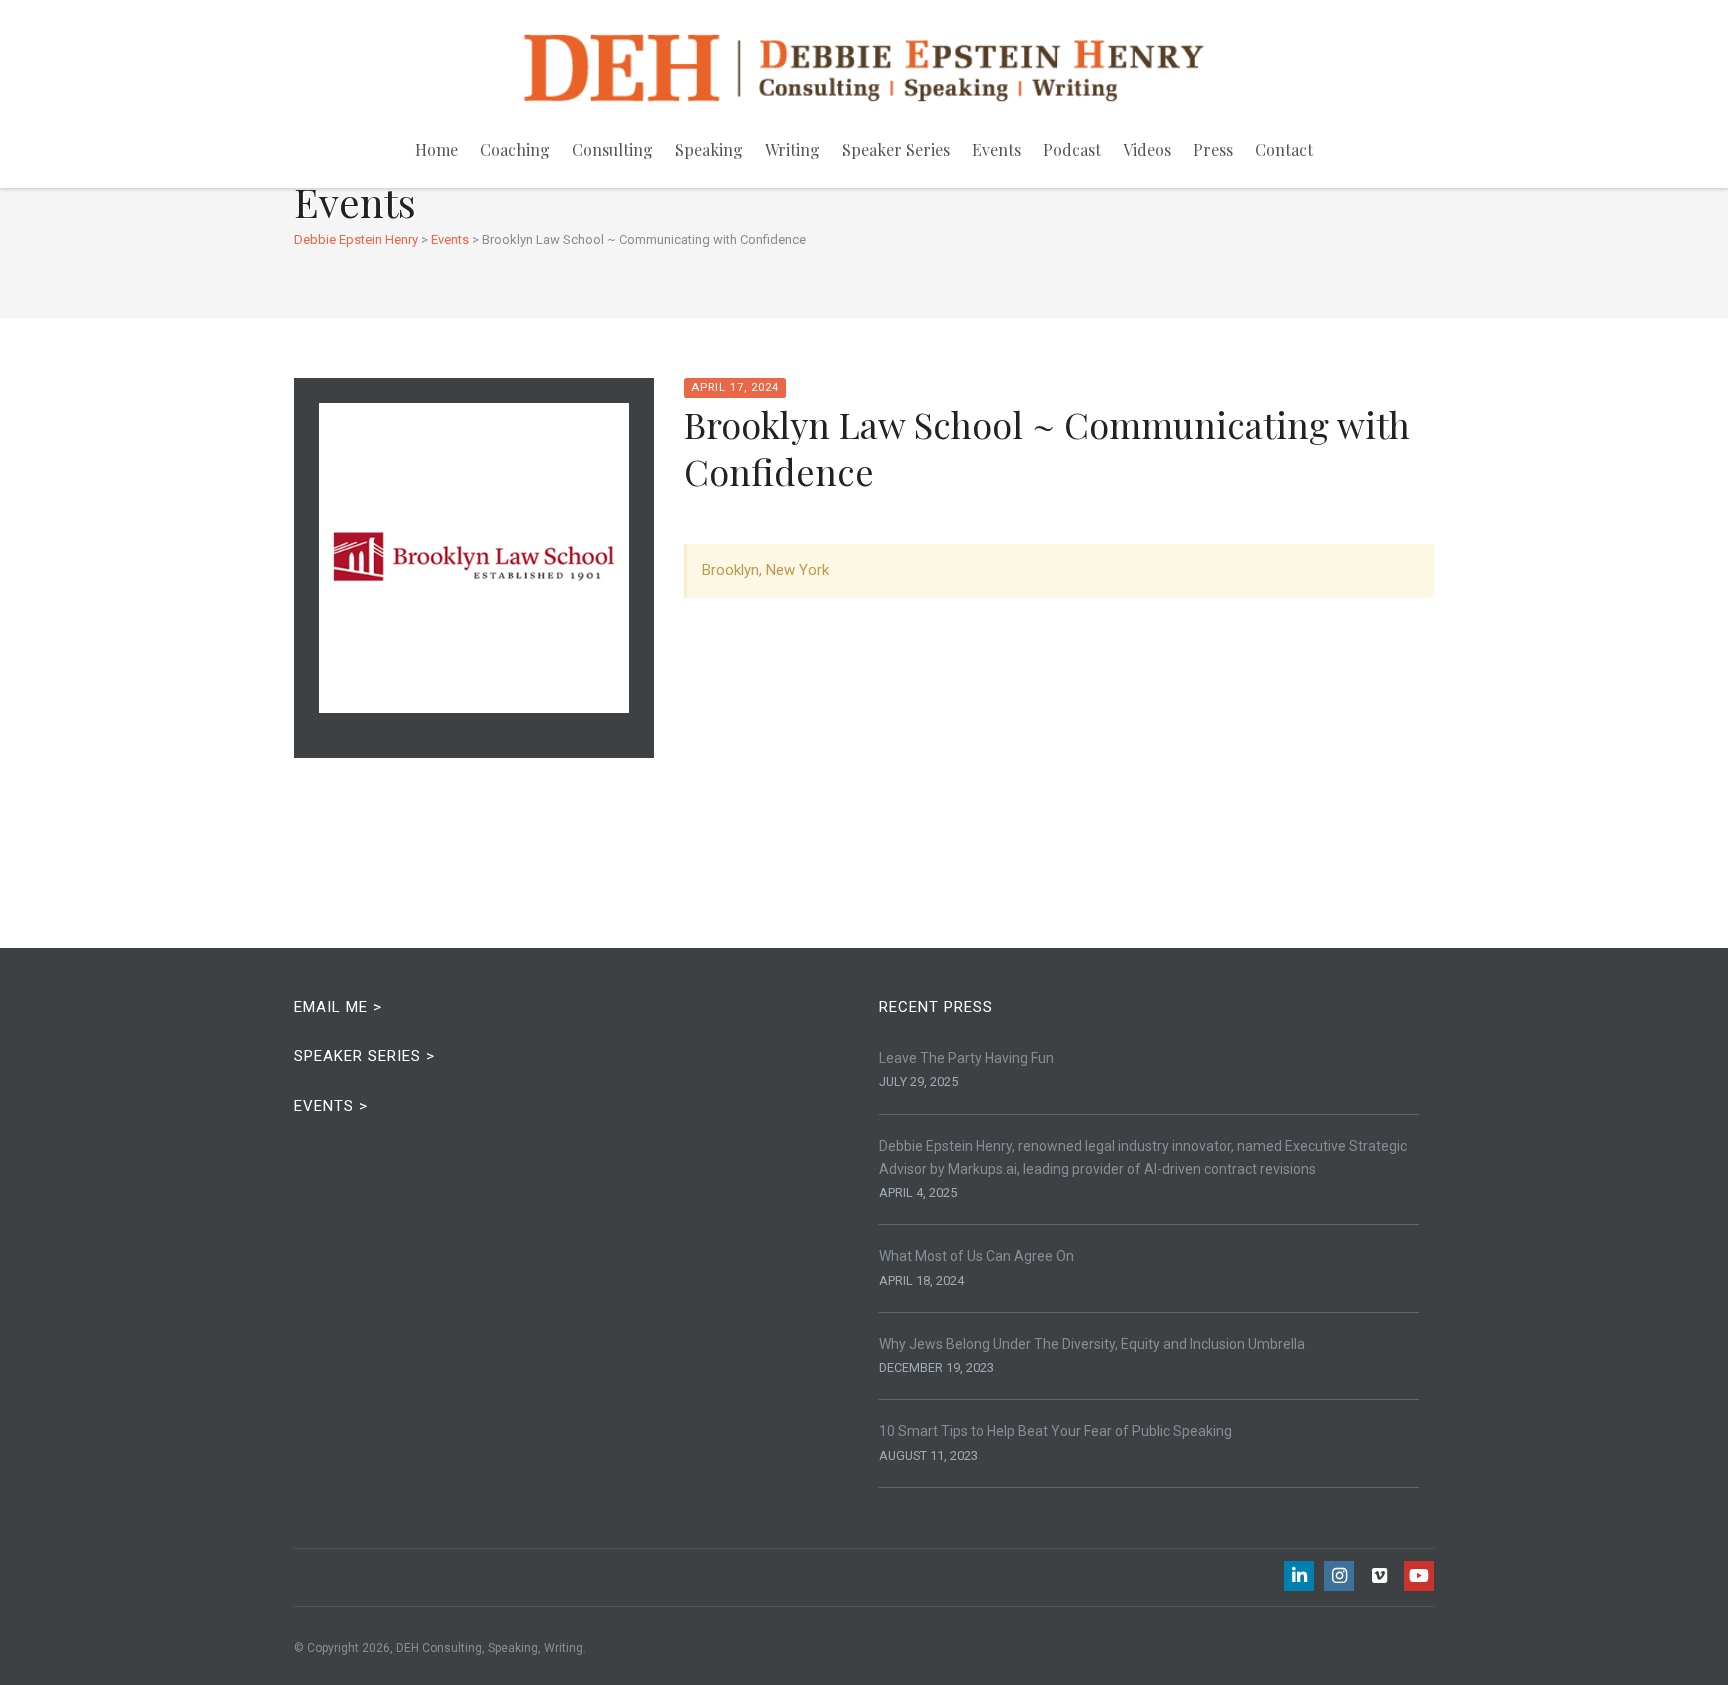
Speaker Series (896, 149)
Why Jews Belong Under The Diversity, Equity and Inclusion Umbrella (1092, 1344)
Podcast (1072, 149)
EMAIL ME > (338, 1007)
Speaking (709, 149)
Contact (1284, 149)
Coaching (515, 149)
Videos (1147, 149)
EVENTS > (331, 1106)
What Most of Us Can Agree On (976, 1256)
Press (1213, 149)
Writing (792, 149)
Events (996, 149)
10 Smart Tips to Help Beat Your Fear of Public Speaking (1055, 1431)
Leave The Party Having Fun (966, 1058)
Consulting (612, 149)
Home (436, 149)
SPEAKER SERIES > (364, 1056)
